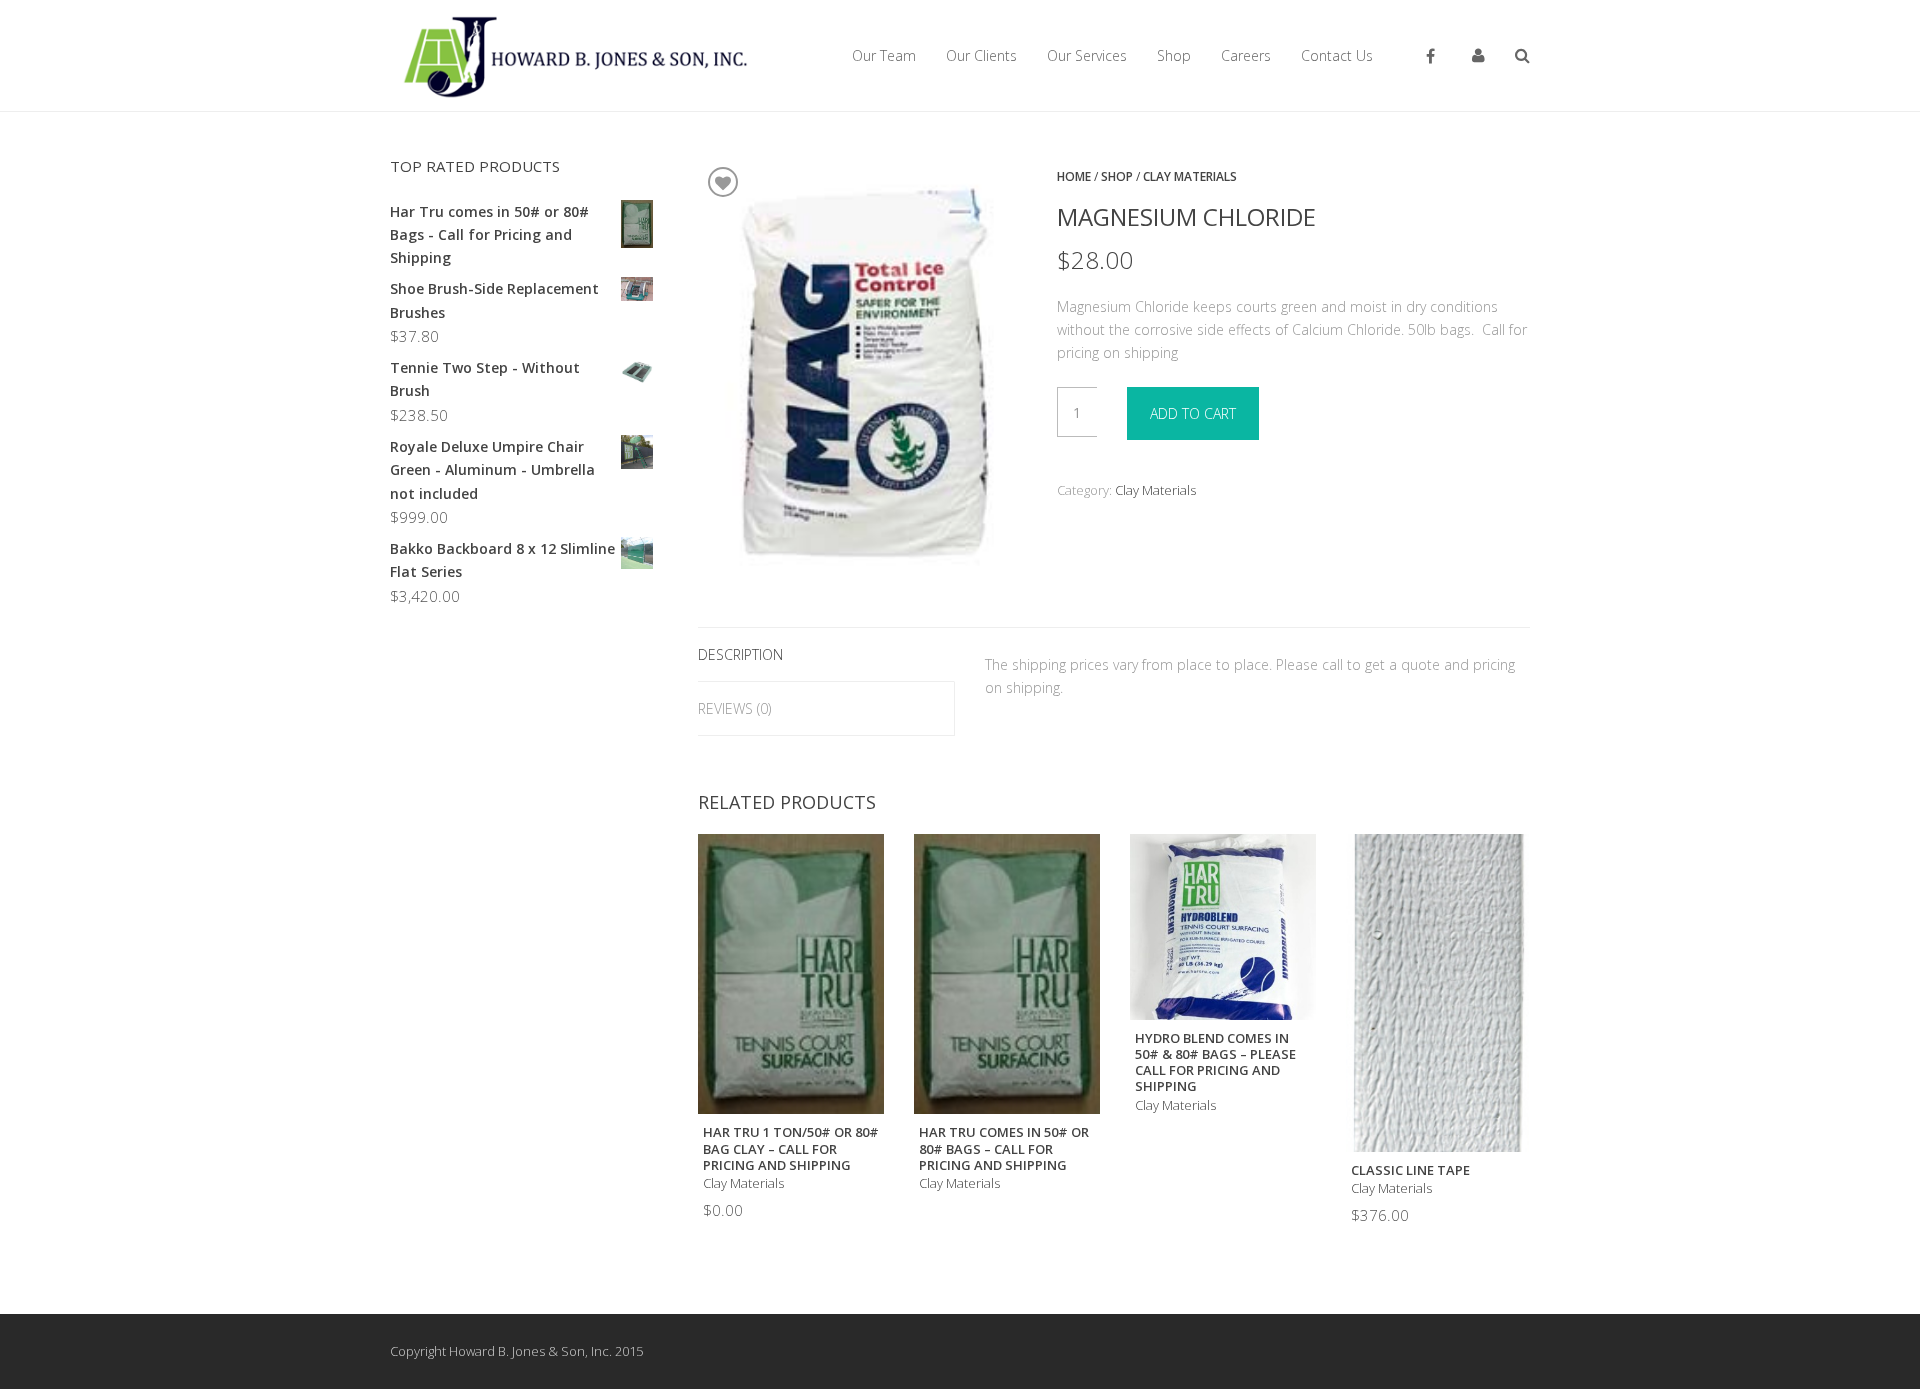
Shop (1117, 176)
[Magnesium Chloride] (862, 374)
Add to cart (1193, 413)
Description (740, 654)
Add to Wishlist (723, 182)
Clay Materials (1190, 176)
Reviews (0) (734, 708)
